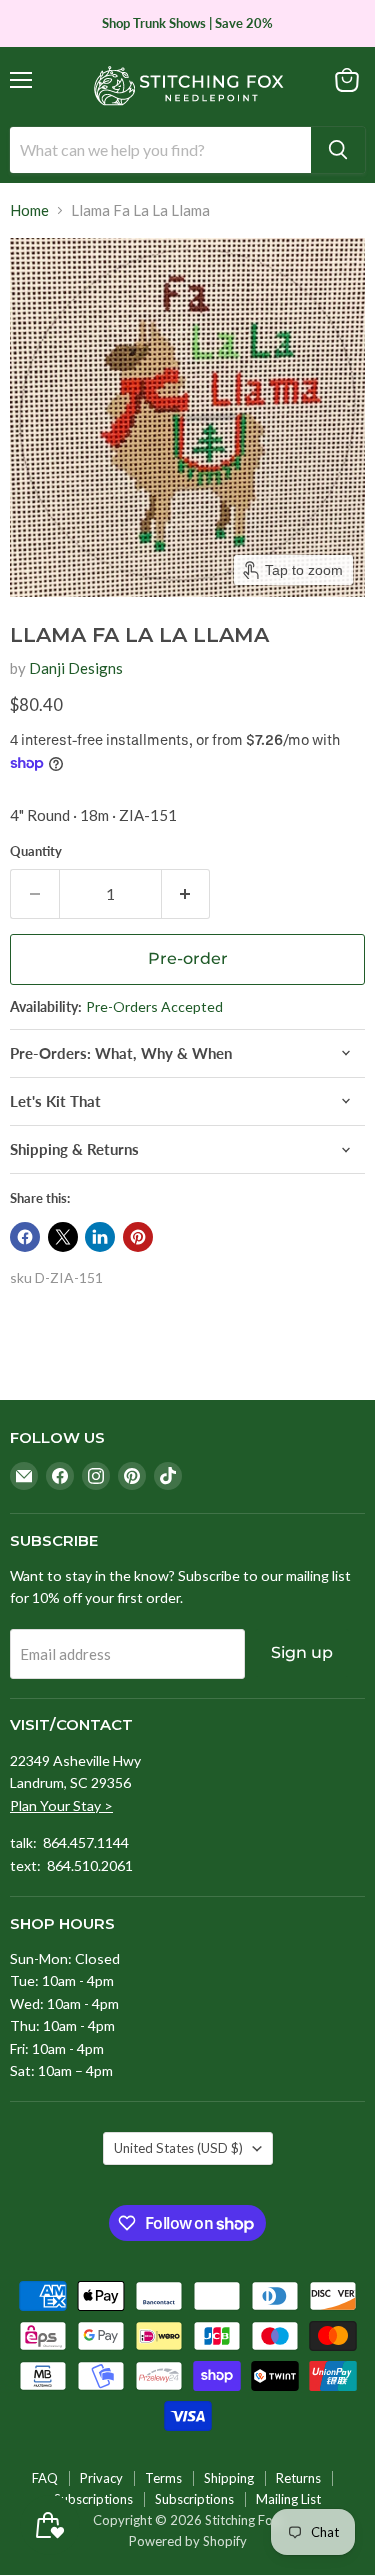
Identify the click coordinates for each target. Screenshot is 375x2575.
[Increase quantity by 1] (186, 894)
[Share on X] (63, 1237)
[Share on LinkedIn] (100, 1237)
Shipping (229, 2478)
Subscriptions (93, 2499)
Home (29, 210)
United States (178, 2148)
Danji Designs (76, 668)
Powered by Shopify (188, 2541)
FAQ (45, 2478)
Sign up (302, 1652)
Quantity (36, 851)
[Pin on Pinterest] (138, 1237)
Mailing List (288, 2499)
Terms (163, 2478)
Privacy (101, 2478)
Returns (298, 2478)
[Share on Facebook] (25, 1237)
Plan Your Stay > (61, 1805)
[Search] (338, 150)
